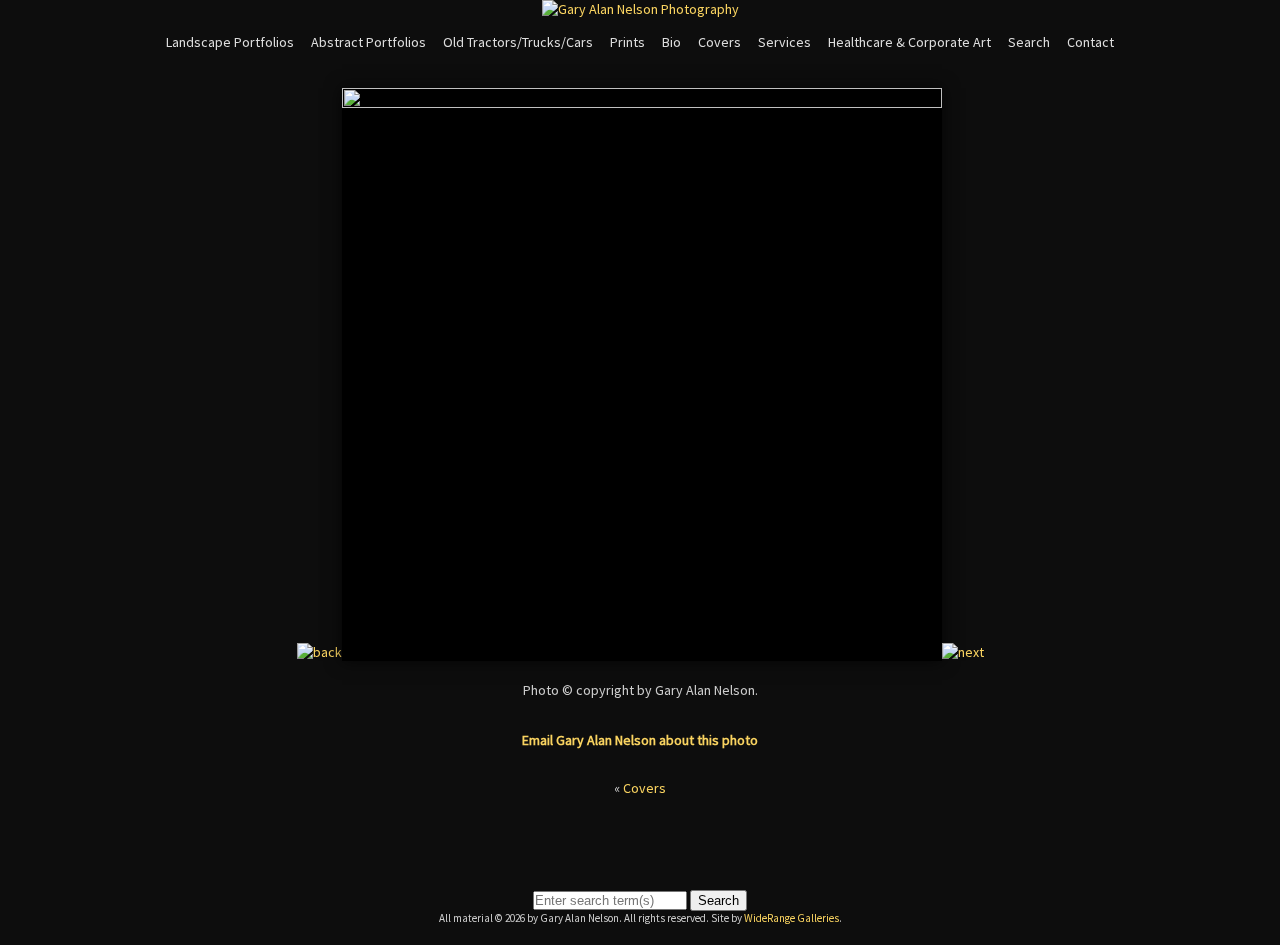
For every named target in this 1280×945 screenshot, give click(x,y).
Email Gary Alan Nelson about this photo (640, 740)
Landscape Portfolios (230, 42)
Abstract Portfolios (368, 42)
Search (1029, 42)
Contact (1090, 42)
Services (784, 42)
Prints (627, 42)
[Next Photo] (963, 652)
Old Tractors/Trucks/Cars (518, 42)
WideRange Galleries (791, 918)
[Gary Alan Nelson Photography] (640, 9)
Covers (719, 42)
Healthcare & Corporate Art (909, 42)
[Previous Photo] (319, 652)
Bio (671, 42)
